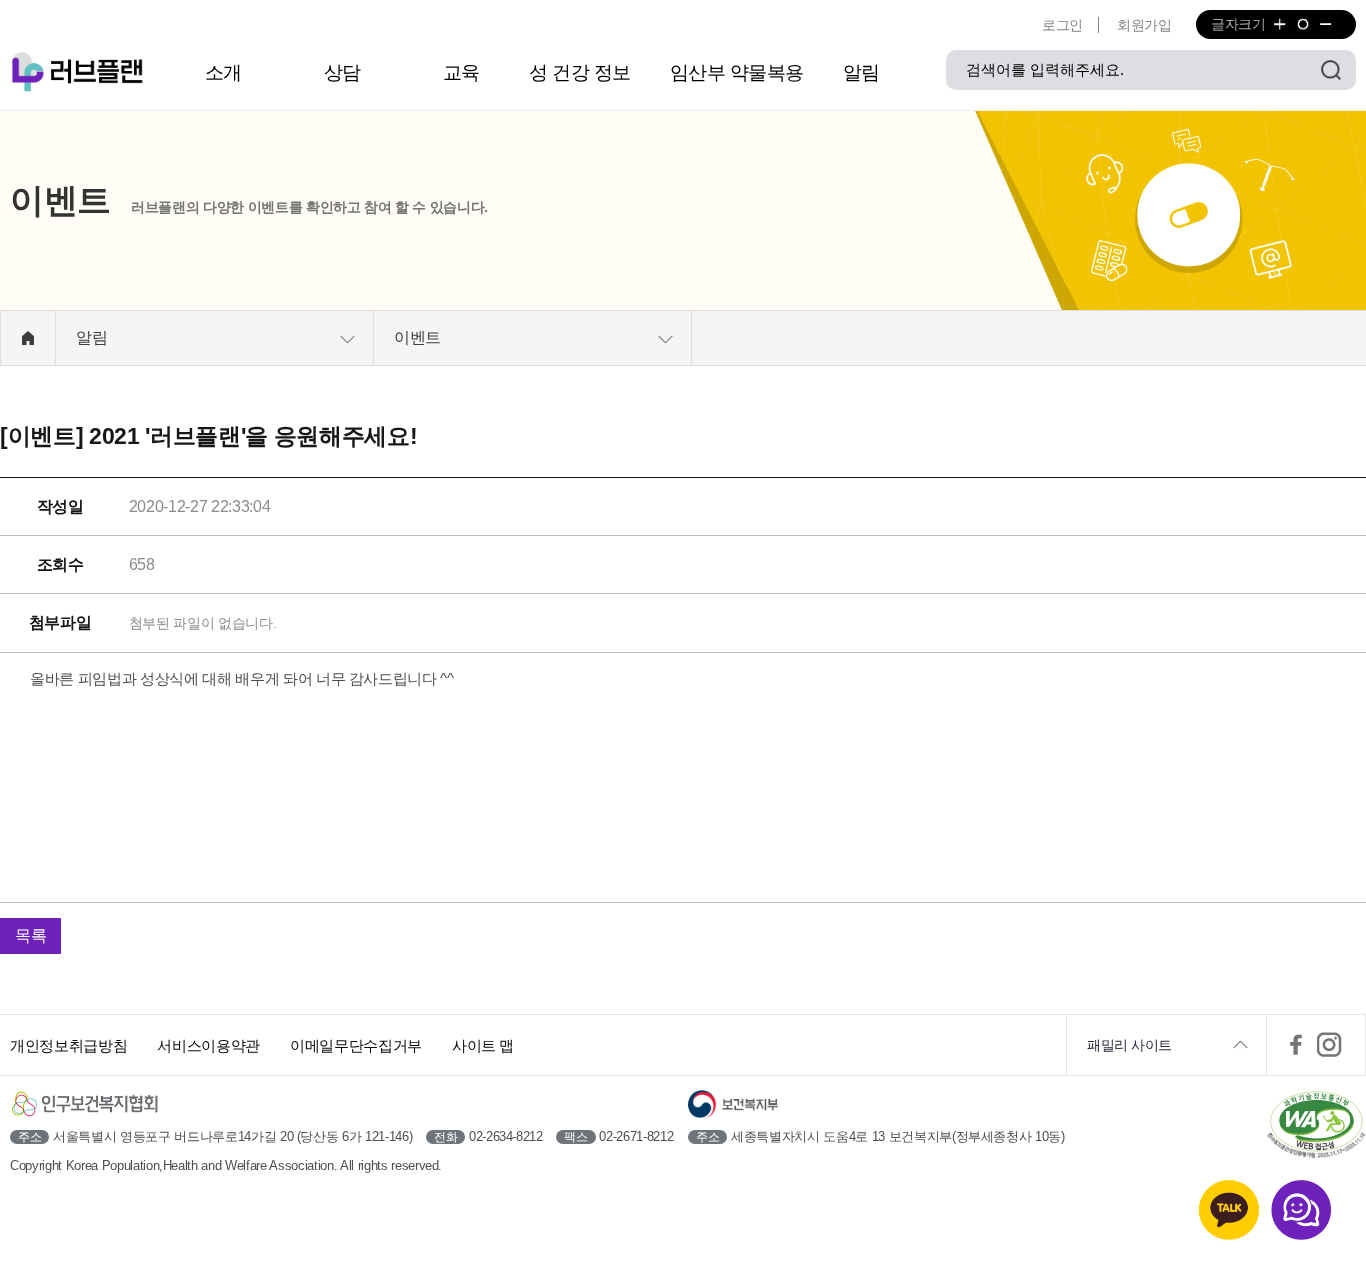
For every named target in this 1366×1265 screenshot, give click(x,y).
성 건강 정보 (580, 72)
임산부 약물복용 (737, 72)
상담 (342, 72)
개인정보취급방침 (68, 1045)
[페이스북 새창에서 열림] (1296, 1045)
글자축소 (1324, 24)
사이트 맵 (483, 1045)
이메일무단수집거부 (356, 1045)
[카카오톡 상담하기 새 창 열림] (1229, 1210)
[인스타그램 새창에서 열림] (1330, 1045)
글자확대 (1279, 24)
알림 (861, 72)
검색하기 (1331, 70)
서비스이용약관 (208, 1045)
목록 (30, 935)
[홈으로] (28, 338)
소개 (223, 72)
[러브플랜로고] (80, 72)
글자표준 (1302, 24)
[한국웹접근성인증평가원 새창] (1316, 1127)
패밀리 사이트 (1129, 1045)
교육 (461, 72)
